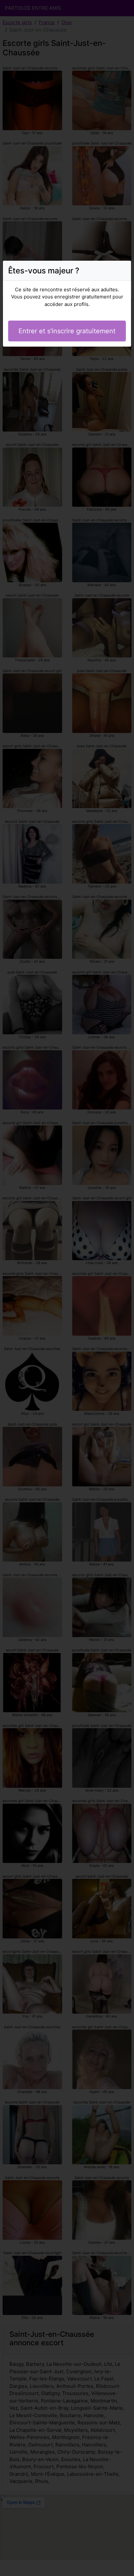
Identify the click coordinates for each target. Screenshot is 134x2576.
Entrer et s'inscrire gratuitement (67, 331)
